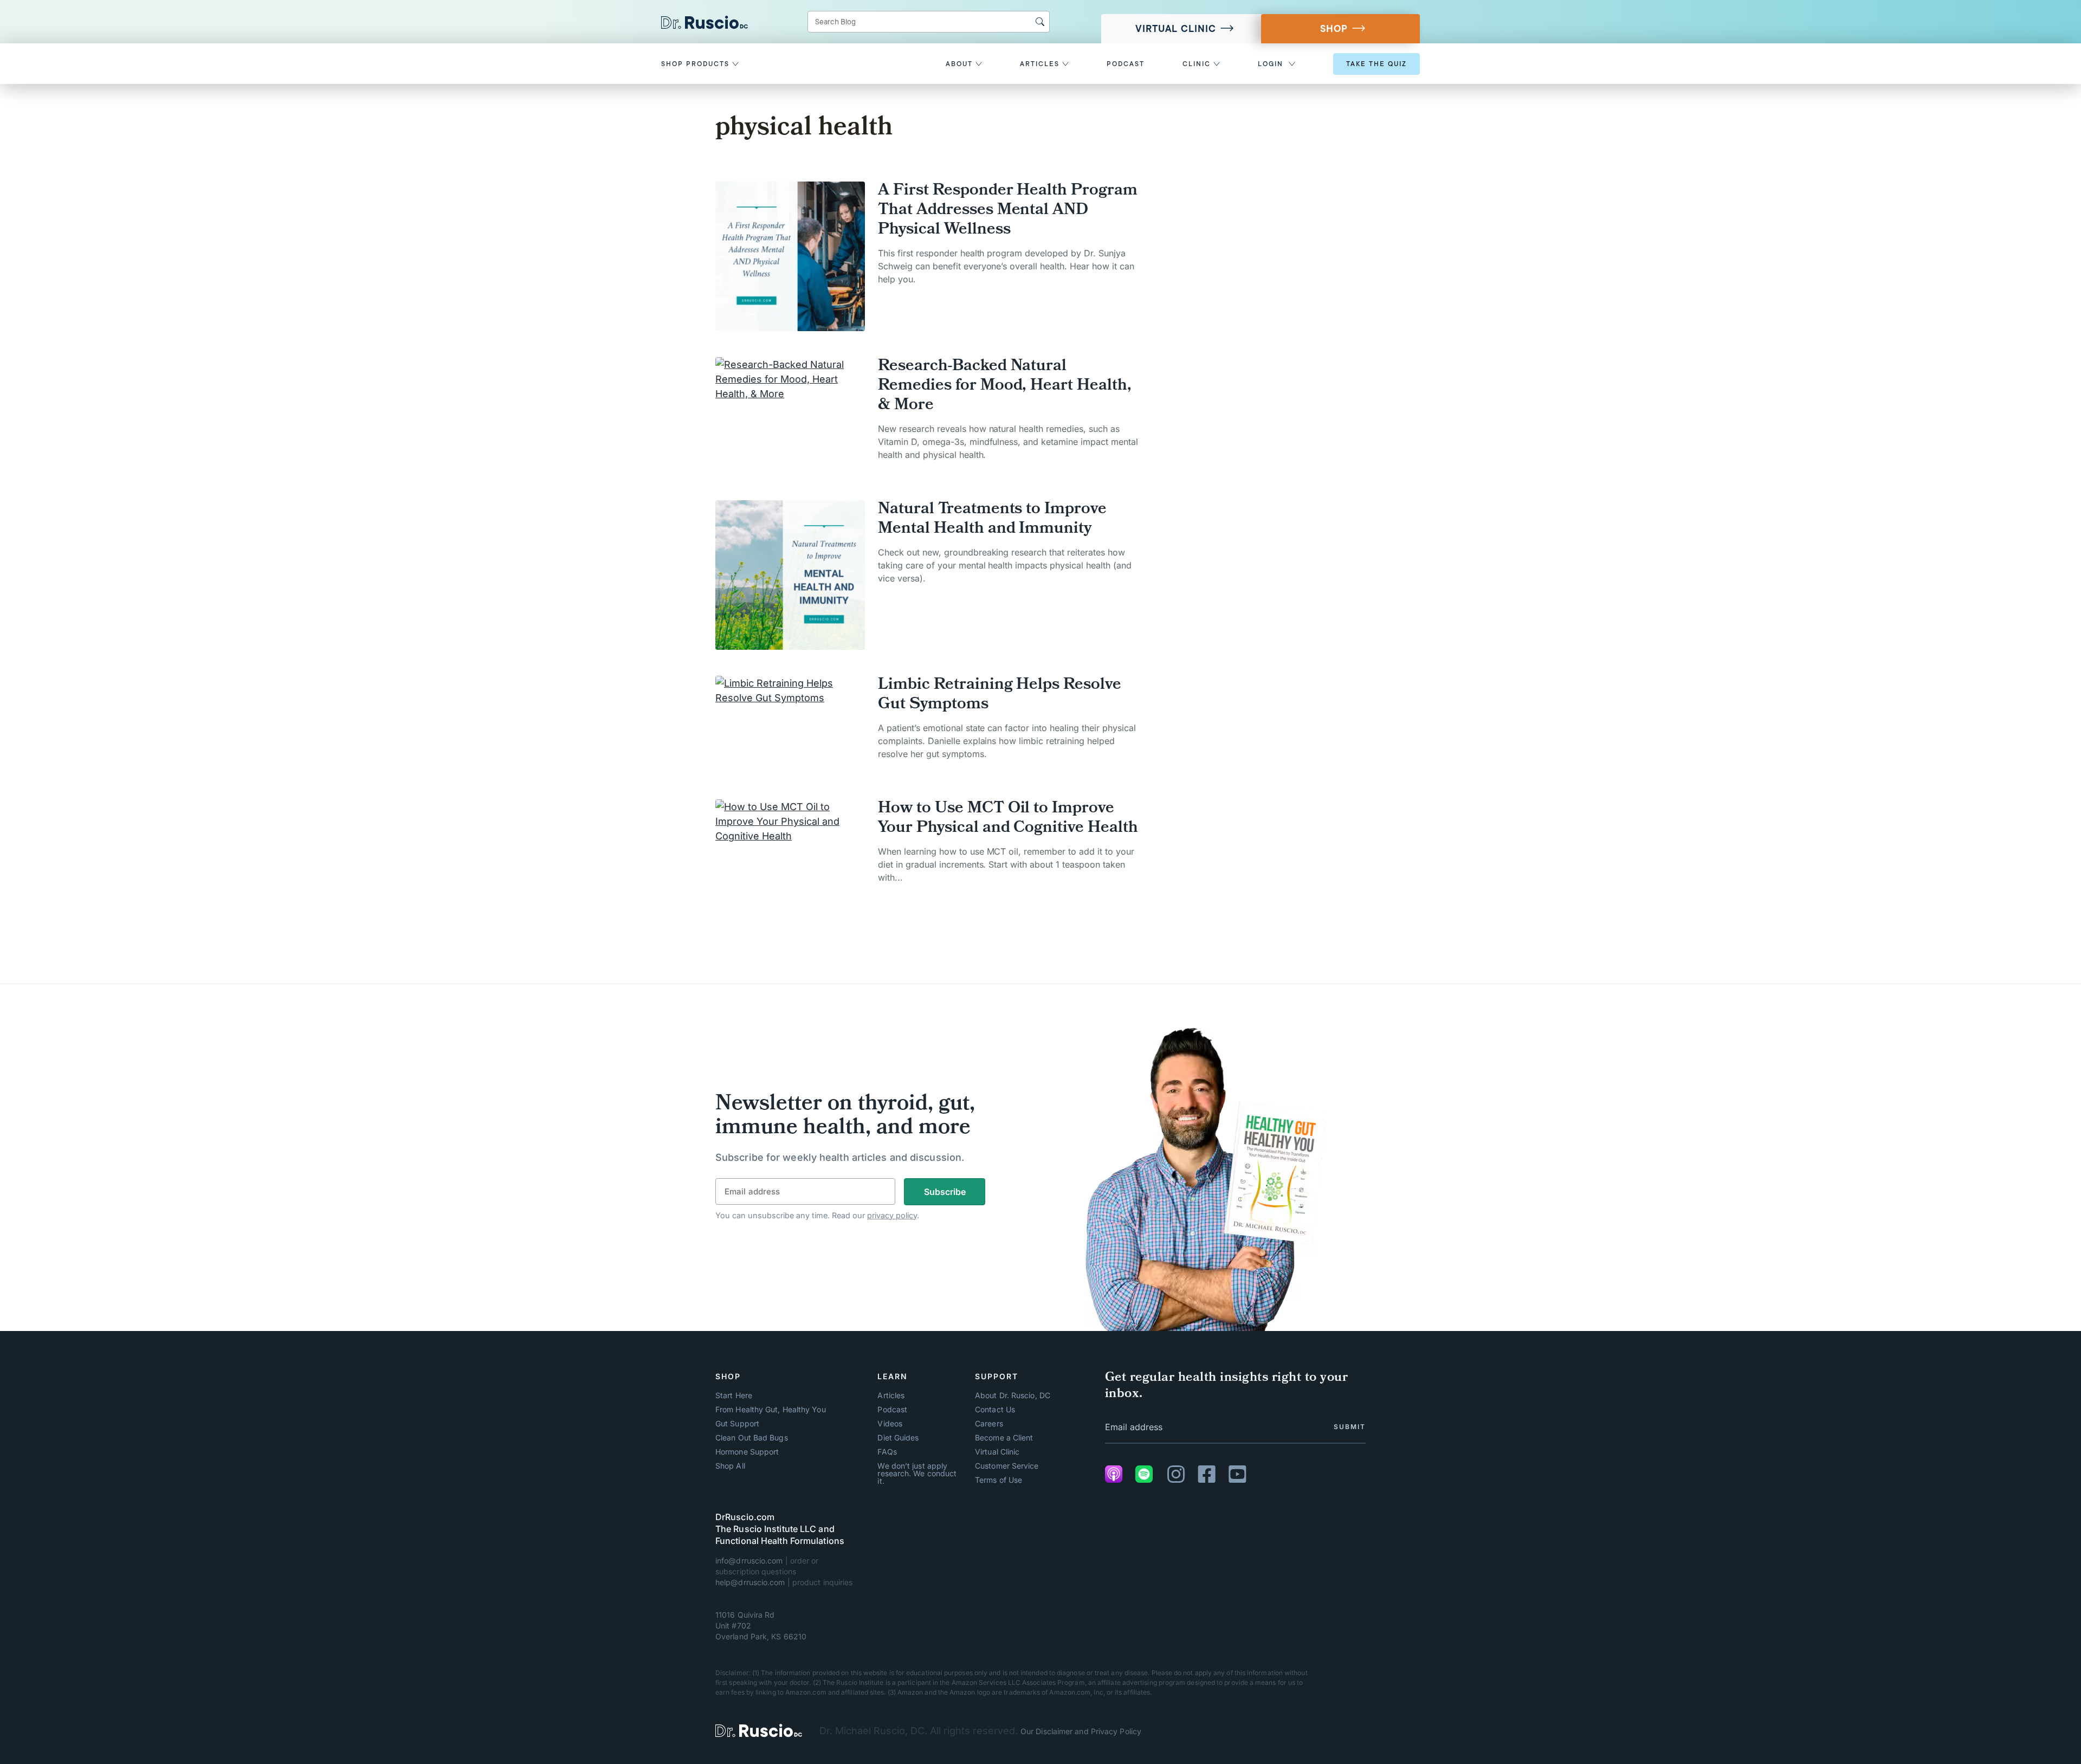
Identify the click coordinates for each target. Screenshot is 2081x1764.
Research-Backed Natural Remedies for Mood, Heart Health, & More (1005, 386)
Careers (989, 1424)
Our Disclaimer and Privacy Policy (1081, 1731)
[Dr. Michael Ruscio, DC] (759, 1731)
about (961, 64)
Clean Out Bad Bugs (752, 1438)
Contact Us (995, 1410)
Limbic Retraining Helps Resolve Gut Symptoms (1000, 695)
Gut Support (737, 1424)
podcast (1126, 64)
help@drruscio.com (750, 1582)
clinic (1198, 64)
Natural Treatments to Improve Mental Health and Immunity (992, 520)
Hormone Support (747, 1452)
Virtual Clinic (1176, 29)
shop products (697, 64)
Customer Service (1007, 1466)
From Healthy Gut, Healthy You (771, 1410)
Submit (1350, 1427)
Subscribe (945, 1192)
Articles (891, 1395)
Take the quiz (1376, 64)
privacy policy (892, 1215)
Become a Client (1004, 1438)
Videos (890, 1424)
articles (1041, 64)
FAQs (887, 1452)
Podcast (892, 1410)
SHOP (1334, 29)
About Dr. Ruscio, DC (1013, 1395)
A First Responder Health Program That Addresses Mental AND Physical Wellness (1008, 211)
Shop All (730, 1466)
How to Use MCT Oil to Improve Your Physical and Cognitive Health (1008, 819)
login (1271, 64)
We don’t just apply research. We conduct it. (917, 1474)
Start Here (734, 1395)
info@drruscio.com (749, 1561)
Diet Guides (898, 1438)
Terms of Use (999, 1480)
